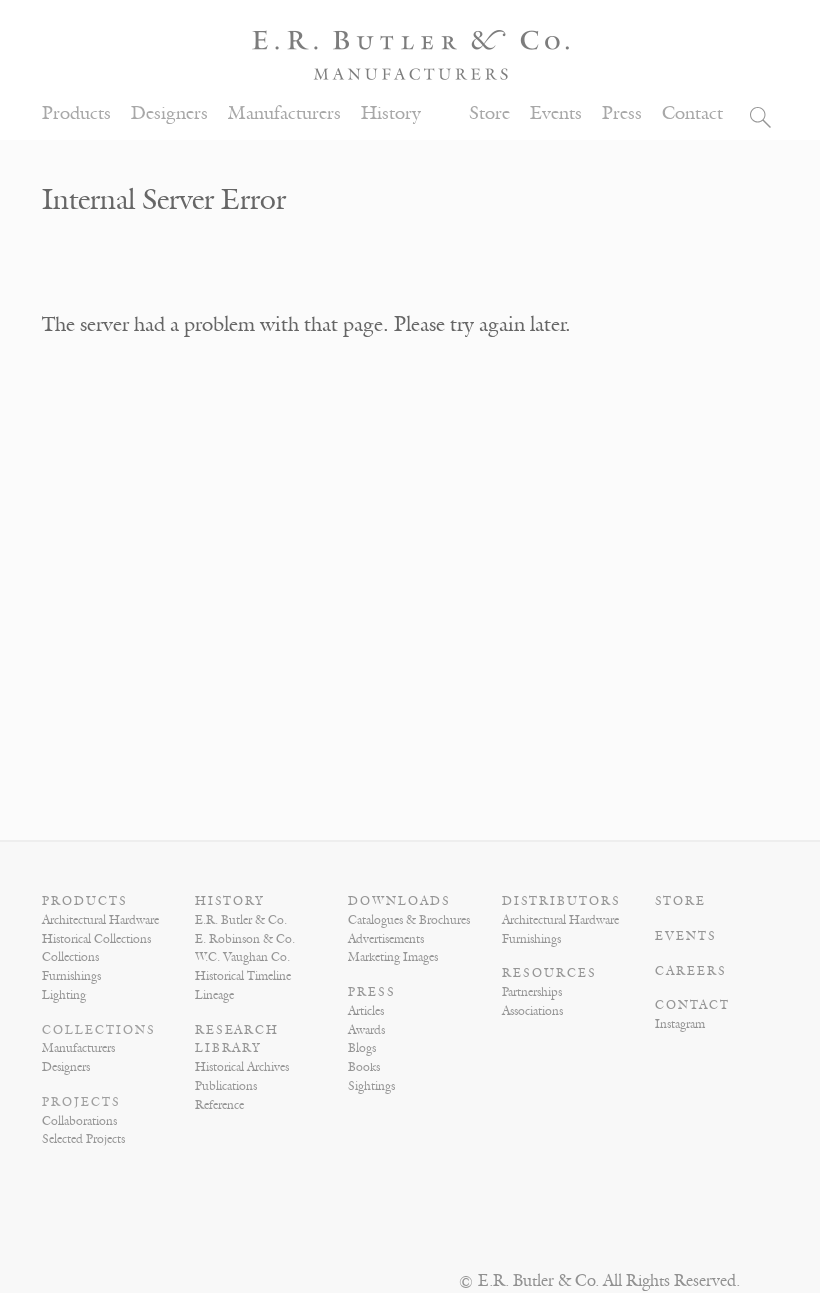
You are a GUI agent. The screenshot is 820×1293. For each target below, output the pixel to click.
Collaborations (79, 1121)
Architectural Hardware (100, 920)
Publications (226, 1086)
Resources (549, 973)
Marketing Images (393, 957)
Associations (532, 1011)
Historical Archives (242, 1067)
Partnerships (532, 992)
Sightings (371, 1086)
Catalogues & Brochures (409, 920)
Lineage (214, 995)
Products (76, 113)
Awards (366, 1030)
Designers (169, 113)
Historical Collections (96, 939)
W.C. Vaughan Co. (242, 957)
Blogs (362, 1048)
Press (622, 113)
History (391, 113)
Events (556, 113)
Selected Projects (83, 1139)
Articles (366, 1011)
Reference (219, 1105)
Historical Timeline (243, 976)
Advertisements (386, 939)
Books (364, 1067)
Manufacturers (284, 113)
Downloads (399, 901)
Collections (70, 957)
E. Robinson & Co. (245, 939)
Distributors (561, 901)
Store (489, 113)
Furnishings (71, 976)
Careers (691, 971)
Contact (692, 113)
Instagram (680, 1024)
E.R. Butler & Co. (241, 920)
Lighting (64, 995)
